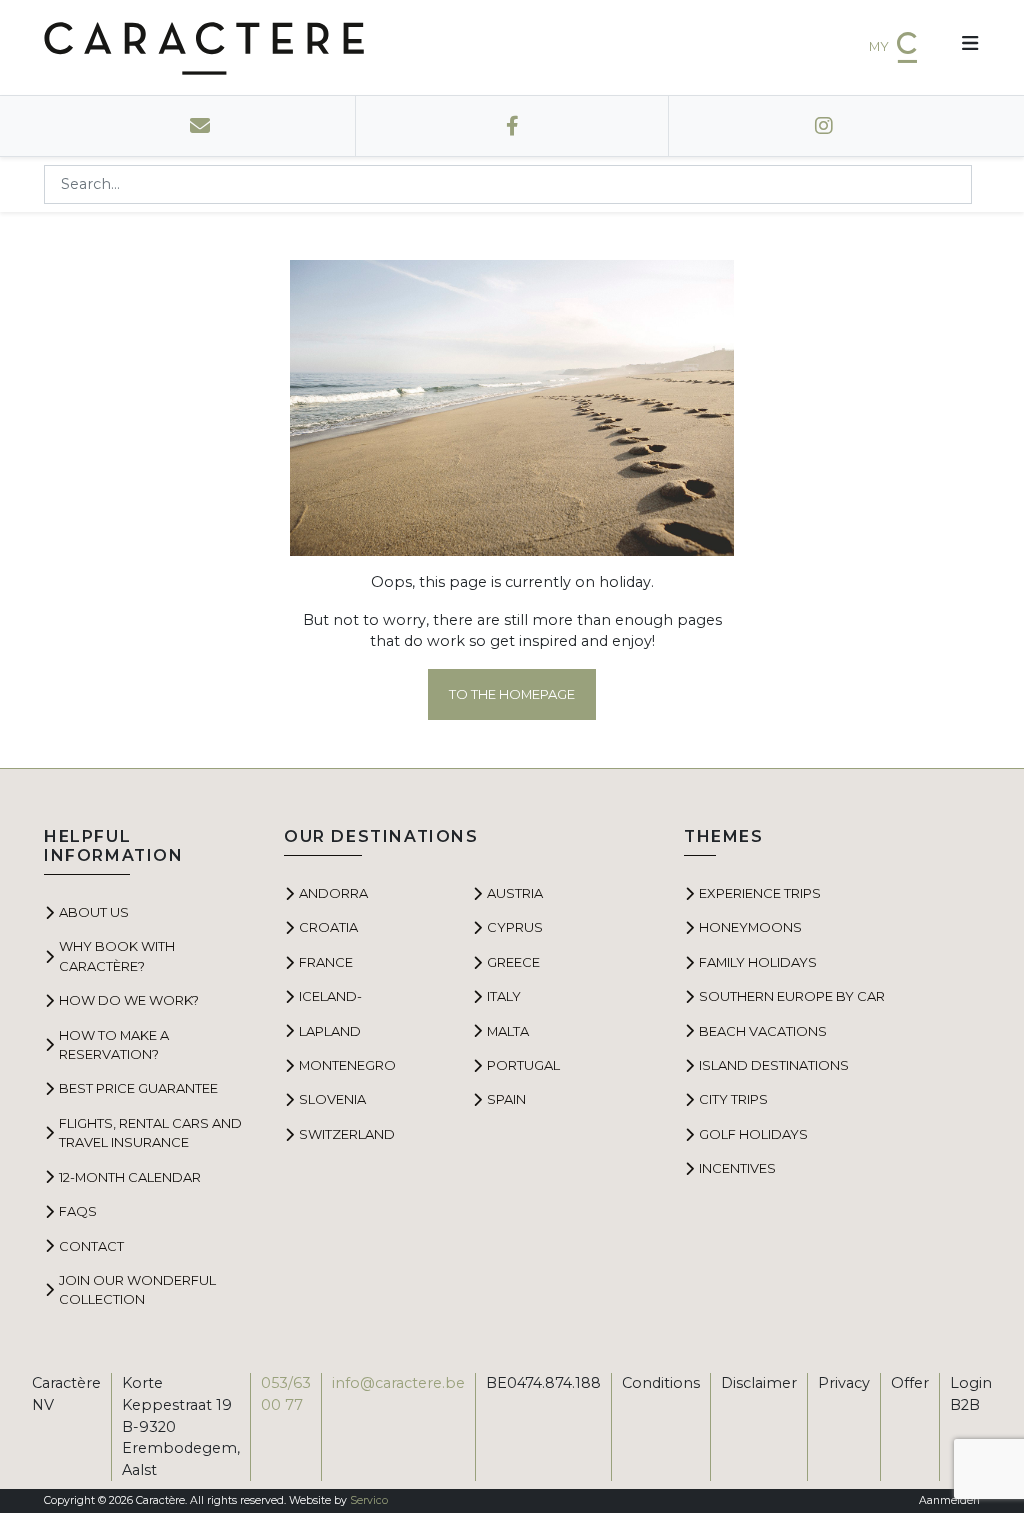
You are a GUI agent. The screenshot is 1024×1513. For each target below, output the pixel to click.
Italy (504, 996)
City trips (733, 1099)
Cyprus (515, 927)
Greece (513, 962)
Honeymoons (750, 927)
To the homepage (512, 694)
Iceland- (330, 996)
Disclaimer (759, 1383)
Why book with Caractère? (117, 955)
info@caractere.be (398, 1383)
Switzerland (347, 1134)
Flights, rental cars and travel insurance (150, 1132)
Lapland (330, 1031)
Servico (369, 1500)
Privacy (844, 1383)
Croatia (328, 927)
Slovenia (332, 1099)
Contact (91, 1246)
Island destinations (774, 1065)
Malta (508, 1031)
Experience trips (760, 893)
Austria (515, 893)
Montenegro (347, 1065)
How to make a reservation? (114, 1044)
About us (94, 912)
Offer (910, 1383)
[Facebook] (512, 126)
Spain (506, 1099)
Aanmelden (949, 1500)
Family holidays (758, 962)
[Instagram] (824, 126)
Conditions (661, 1383)
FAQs (78, 1211)
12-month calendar (130, 1177)
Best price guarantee (138, 1088)
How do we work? (129, 1000)
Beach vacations (763, 1031)
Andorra (333, 893)
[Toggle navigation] (963, 47)
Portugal (523, 1065)
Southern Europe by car (792, 996)
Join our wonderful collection (137, 1289)
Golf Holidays (753, 1134)
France (326, 962)
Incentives (737, 1168)
